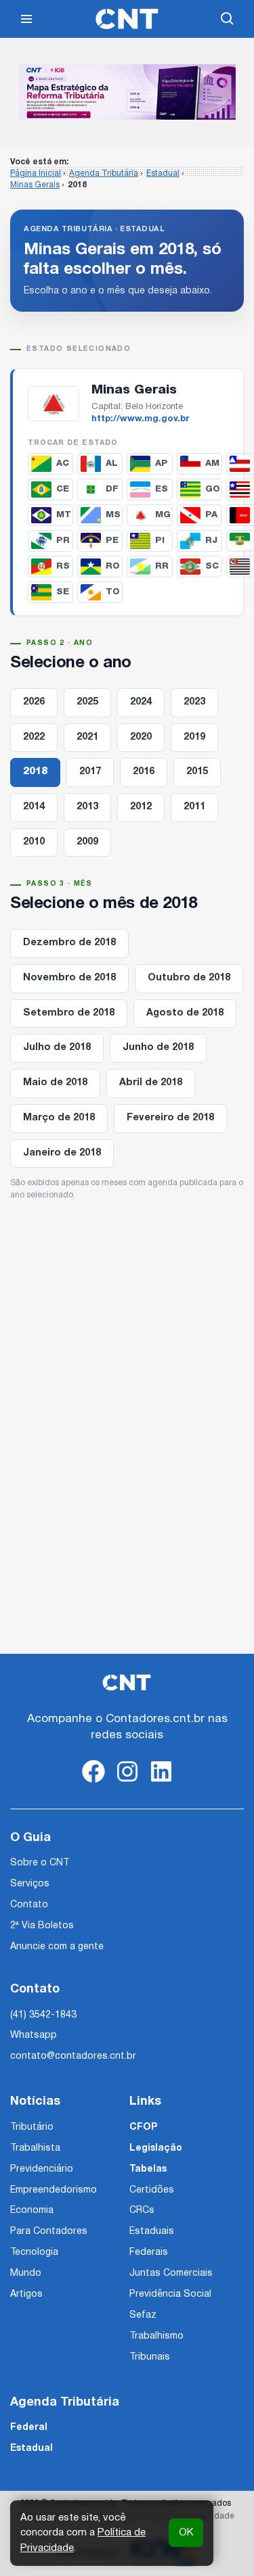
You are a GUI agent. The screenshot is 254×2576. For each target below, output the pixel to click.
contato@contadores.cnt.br (73, 2056)
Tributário (32, 2127)
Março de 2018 (59, 1118)
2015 (197, 772)
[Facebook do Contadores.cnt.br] (93, 1783)
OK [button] (186, 2533)
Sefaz (143, 2315)
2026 (34, 702)
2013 (87, 807)
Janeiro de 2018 (62, 1153)
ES (162, 489)
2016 (144, 772)
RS (63, 566)
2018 (35, 772)
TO (113, 592)
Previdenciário (42, 2169)
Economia (32, 2211)
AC (63, 463)
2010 (34, 842)
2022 (34, 737)
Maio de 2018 (55, 1083)
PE (112, 541)
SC (212, 566)
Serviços (30, 1884)
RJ (211, 541)
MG (163, 515)
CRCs (142, 2211)
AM (212, 463)
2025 (87, 702)
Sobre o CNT (40, 1863)
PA (211, 515)
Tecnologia (34, 2252)
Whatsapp (34, 2035)
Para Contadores (49, 2232)
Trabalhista (35, 2148)
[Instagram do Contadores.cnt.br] (127, 1783)
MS (113, 515)
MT (64, 515)
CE (63, 489)
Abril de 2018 (151, 1083)
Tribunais (150, 2357)
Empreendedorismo (54, 2190)
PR (63, 541)
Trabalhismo (156, 2336)
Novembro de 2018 (69, 978)
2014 (34, 807)
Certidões (152, 2190)
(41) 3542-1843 (43, 2015)
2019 (194, 737)
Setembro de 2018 (69, 1013)
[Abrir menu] (26, 19)
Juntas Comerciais (171, 2273)
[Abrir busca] (228, 19)
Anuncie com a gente (57, 1947)
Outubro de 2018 (189, 978)
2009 (87, 842)
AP (162, 463)
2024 (141, 702)
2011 (194, 807)
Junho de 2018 (158, 1048)
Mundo (26, 2273)
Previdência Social (170, 2294)
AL (112, 463)
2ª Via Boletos (42, 1926)
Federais (149, 2252)
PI (160, 541)
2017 (90, 772)
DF (112, 489)
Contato (29, 1905)
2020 (141, 737)
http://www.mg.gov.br (141, 419)
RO (113, 566)
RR (162, 566)
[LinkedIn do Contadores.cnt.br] (161, 1783)
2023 (194, 702)
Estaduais (152, 2232)
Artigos (26, 2294)
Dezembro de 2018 (69, 943)
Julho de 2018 (57, 1048)
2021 (87, 737)
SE (63, 592)
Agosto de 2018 (185, 1013)
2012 (141, 807)
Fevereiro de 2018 (170, 1118)
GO (213, 489)
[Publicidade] (127, 92)
